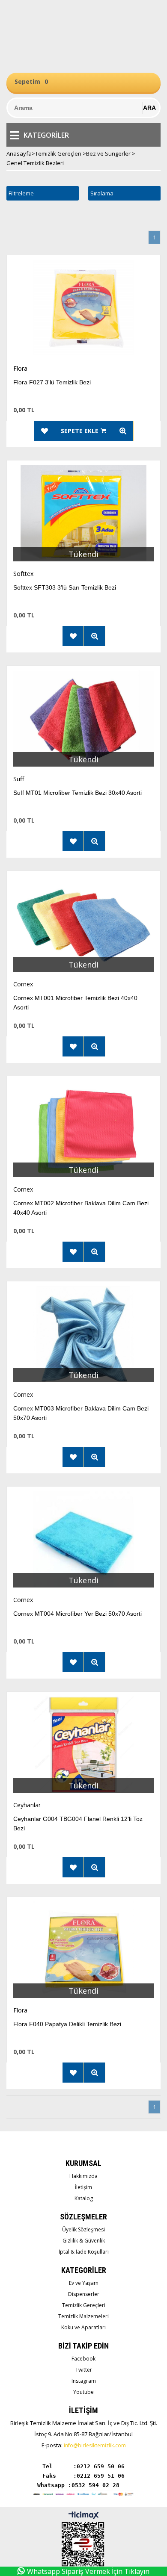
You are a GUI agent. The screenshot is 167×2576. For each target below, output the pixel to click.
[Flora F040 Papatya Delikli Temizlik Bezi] (83, 1952)
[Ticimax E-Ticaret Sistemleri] (84, 2516)
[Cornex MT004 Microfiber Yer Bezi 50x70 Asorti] (83, 1541)
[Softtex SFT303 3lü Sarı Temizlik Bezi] (83, 515)
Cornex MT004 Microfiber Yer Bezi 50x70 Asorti (78, 1614)
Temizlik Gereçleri (84, 2305)
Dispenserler (84, 2294)
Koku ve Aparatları (83, 2327)
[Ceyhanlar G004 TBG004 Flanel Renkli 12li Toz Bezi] (83, 1746)
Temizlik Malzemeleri (83, 2316)
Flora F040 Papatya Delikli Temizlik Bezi (67, 2024)
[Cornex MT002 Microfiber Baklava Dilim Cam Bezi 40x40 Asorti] (83, 1131)
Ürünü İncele (123, 431)
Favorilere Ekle (45, 431)
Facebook (83, 2359)
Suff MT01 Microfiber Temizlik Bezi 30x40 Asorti (78, 793)
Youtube (83, 2392)
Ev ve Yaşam (84, 2283)
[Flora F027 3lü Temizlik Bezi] (83, 310)
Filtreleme (21, 193)
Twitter (84, 2370)
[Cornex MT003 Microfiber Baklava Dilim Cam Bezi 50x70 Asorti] (83, 1336)
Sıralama (102, 193)
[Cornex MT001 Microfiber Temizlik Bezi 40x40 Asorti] (83, 925)
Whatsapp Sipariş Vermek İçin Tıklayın (88, 2571)
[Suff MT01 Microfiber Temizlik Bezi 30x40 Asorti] (83, 720)
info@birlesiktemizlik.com (95, 2445)
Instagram (84, 2381)
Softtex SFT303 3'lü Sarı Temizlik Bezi (65, 587)
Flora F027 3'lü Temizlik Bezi (52, 382)
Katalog (84, 2198)
